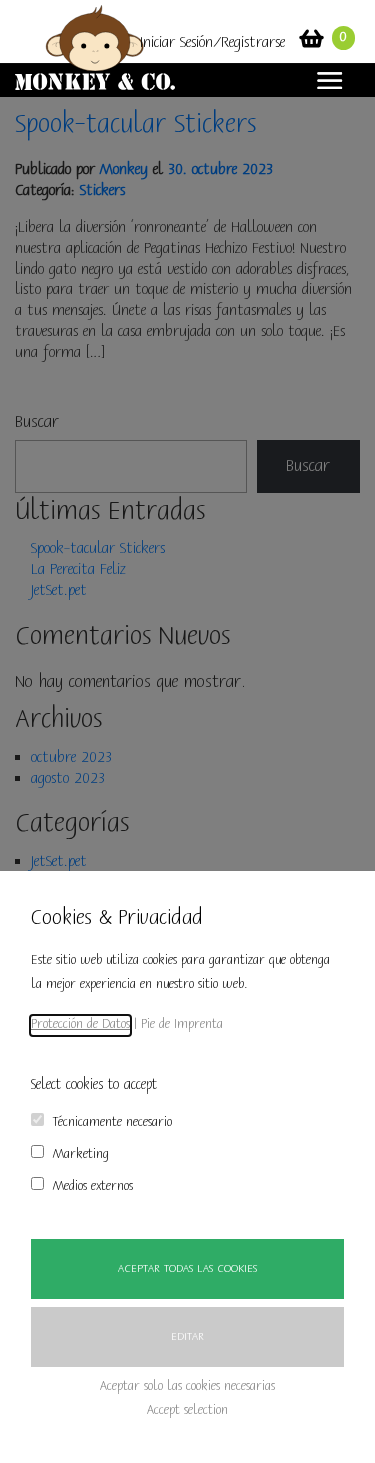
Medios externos (93, 1186)
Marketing (81, 1154)
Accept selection (187, 1410)
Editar (187, 1336)
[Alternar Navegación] (324, 81)
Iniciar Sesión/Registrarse (212, 42)
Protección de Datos (80, 1024)
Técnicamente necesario (112, 1122)
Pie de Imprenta (182, 1024)
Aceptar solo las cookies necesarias (187, 1386)
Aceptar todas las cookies (187, 1268)
